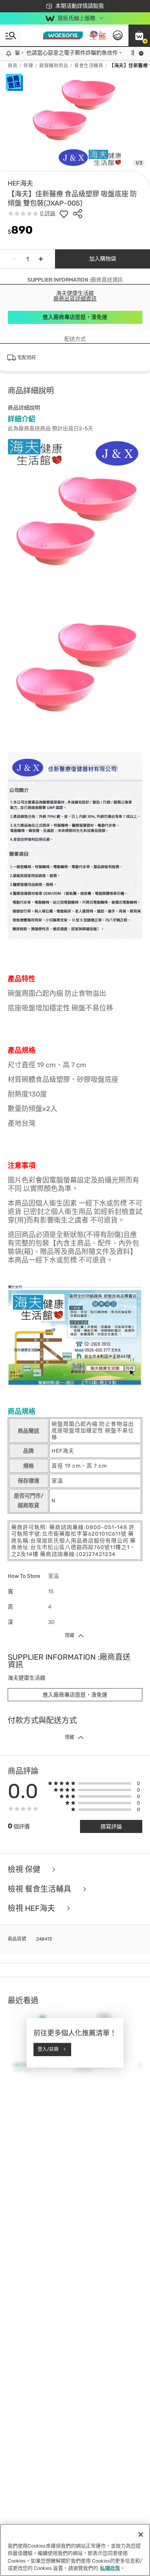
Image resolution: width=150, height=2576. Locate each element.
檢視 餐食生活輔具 (40, 1889)
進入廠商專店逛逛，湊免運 (75, 317)
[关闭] (141, 2535)
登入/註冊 (48, 2049)
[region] (75, 2550)
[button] (139, 35)
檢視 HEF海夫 (32, 1908)
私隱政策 (110, 2568)
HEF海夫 (20, 183)
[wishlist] (64, 214)
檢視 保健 (25, 1870)
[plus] (41, 259)
